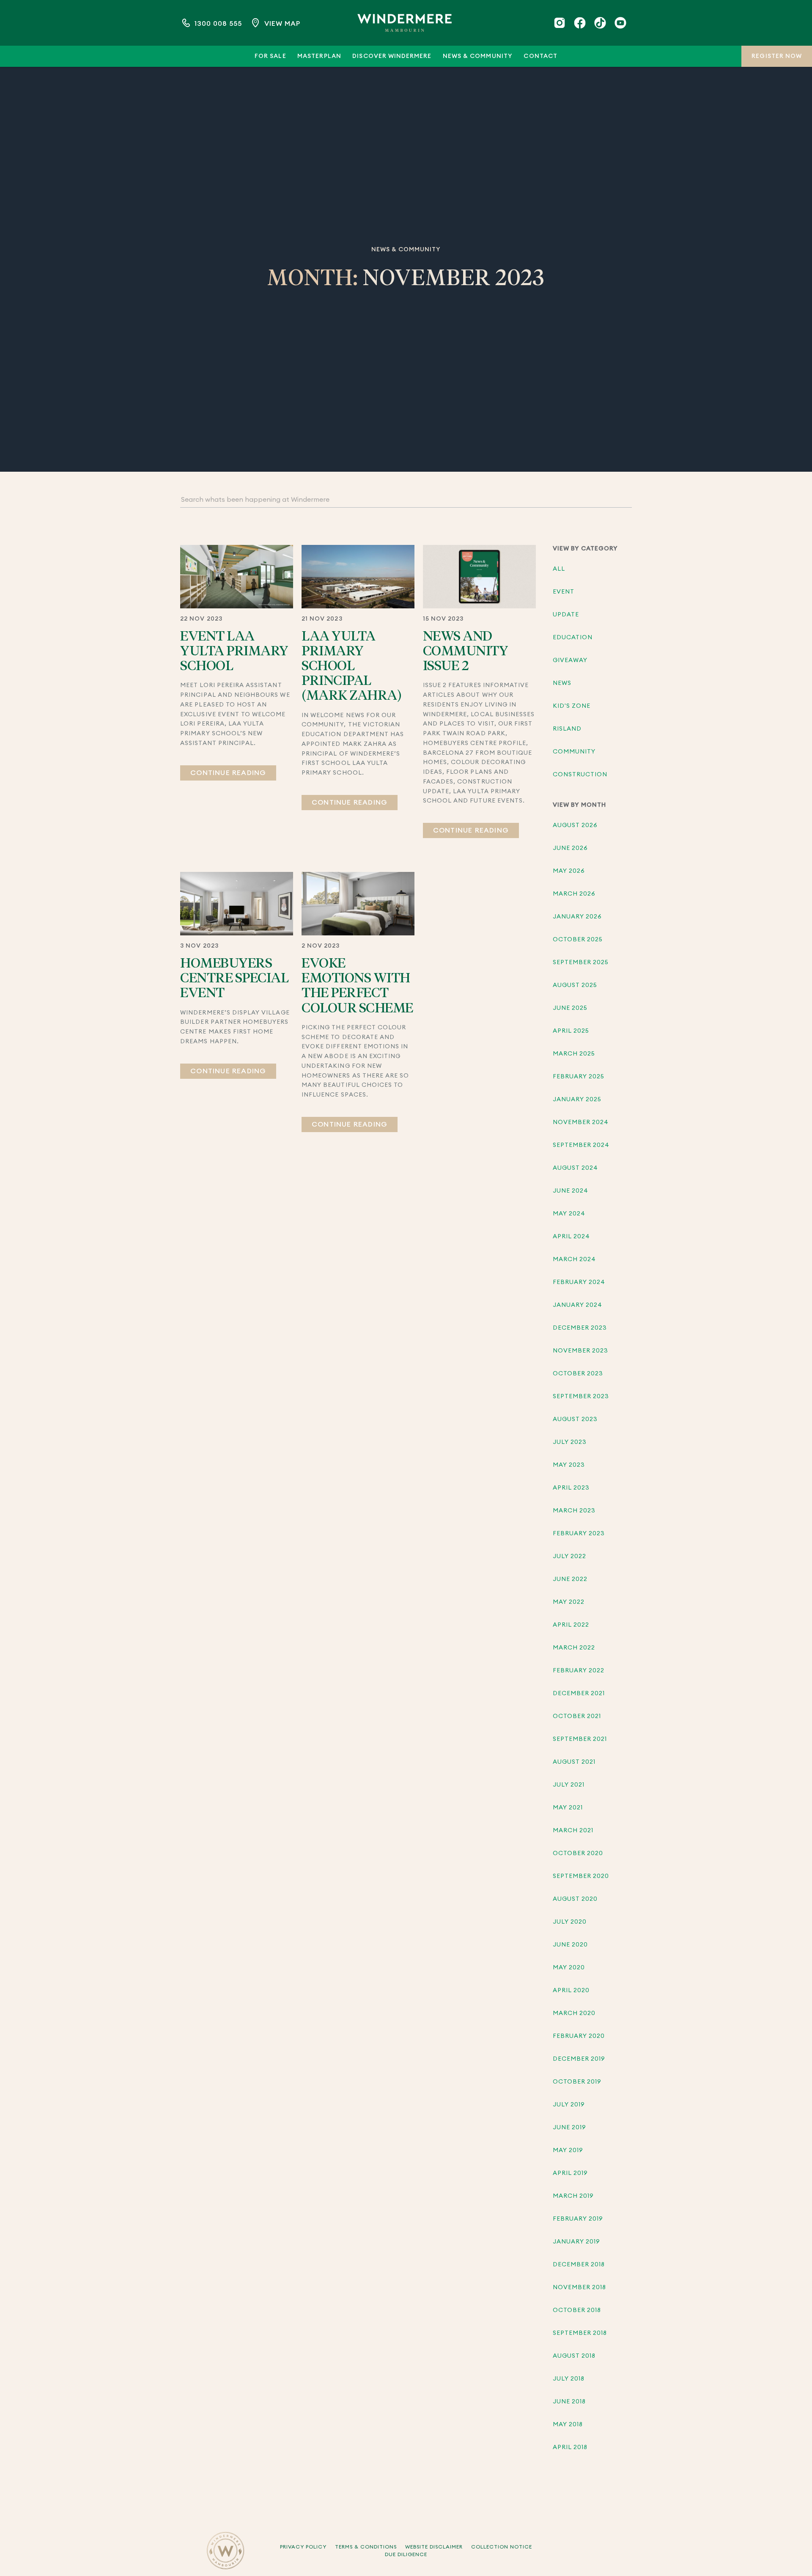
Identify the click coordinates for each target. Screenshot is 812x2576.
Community (574, 752)
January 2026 (577, 917)
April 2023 (571, 1488)
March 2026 (574, 894)
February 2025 (579, 1077)
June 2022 (570, 1579)
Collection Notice (502, 2547)
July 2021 (569, 1785)
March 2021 (573, 1831)
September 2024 (581, 1145)
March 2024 (575, 1259)
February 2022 (579, 1671)
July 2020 (570, 1922)
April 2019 (571, 2173)
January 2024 (578, 1305)
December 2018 (579, 2265)
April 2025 (571, 1031)
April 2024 (572, 1237)
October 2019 (577, 2082)
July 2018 (569, 2379)
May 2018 (568, 2425)
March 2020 (574, 2013)
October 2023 (578, 1374)
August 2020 (575, 1899)
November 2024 (581, 1122)
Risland (567, 729)
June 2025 (570, 1008)
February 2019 (578, 2219)
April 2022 (571, 1625)
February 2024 (579, 1282)
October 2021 (577, 1716)
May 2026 (569, 871)
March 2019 (573, 2196)
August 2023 (575, 1419)
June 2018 (569, 2402)
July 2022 (569, 1556)
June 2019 (569, 2128)
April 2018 (570, 2447)
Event (564, 592)
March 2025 (574, 1054)
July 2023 (570, 1442)
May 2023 (569, 1465)
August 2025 (575, 985)
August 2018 (574, 2356)
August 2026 (575, 825)
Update (566, 615)
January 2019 (577, 2242)
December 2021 (579, 1694)
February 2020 (579, 2036)
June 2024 (571, 1191)
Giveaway (570, 660)
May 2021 (568, 1808)
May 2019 (568, 2150)
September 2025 (581, 962)
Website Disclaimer (434, 2547)
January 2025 (577, 1100)
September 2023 (581, 1397)
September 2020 (581, 1876)
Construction (580, 775)
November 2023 (581, 1351)
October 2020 (578, 1853)
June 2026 (570, 848)
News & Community (478, 56)
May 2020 (569, 1968)
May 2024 (569, 1214)
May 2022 (569, 1602)
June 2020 (570, 1945)
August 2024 (576, 1168)
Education (573, 638)
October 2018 (577, 2310)
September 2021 (580, 1739)
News (562, 683)
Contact (540, 56)
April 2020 (571, 1990)
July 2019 (569, 2105)
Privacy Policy (303, 2547)
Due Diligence (406, 2554)
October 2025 (578, 940)
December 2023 (580, 1328)
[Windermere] (405, 23)
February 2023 (579, 1534)
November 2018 (580, 2287)
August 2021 (574, 1762)
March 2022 (574, 1648)
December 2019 (579, 2059)
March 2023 (574, 1511)
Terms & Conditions (366, 2547)
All (559, 569)
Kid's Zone (572, 706)
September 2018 (580, 2333)
